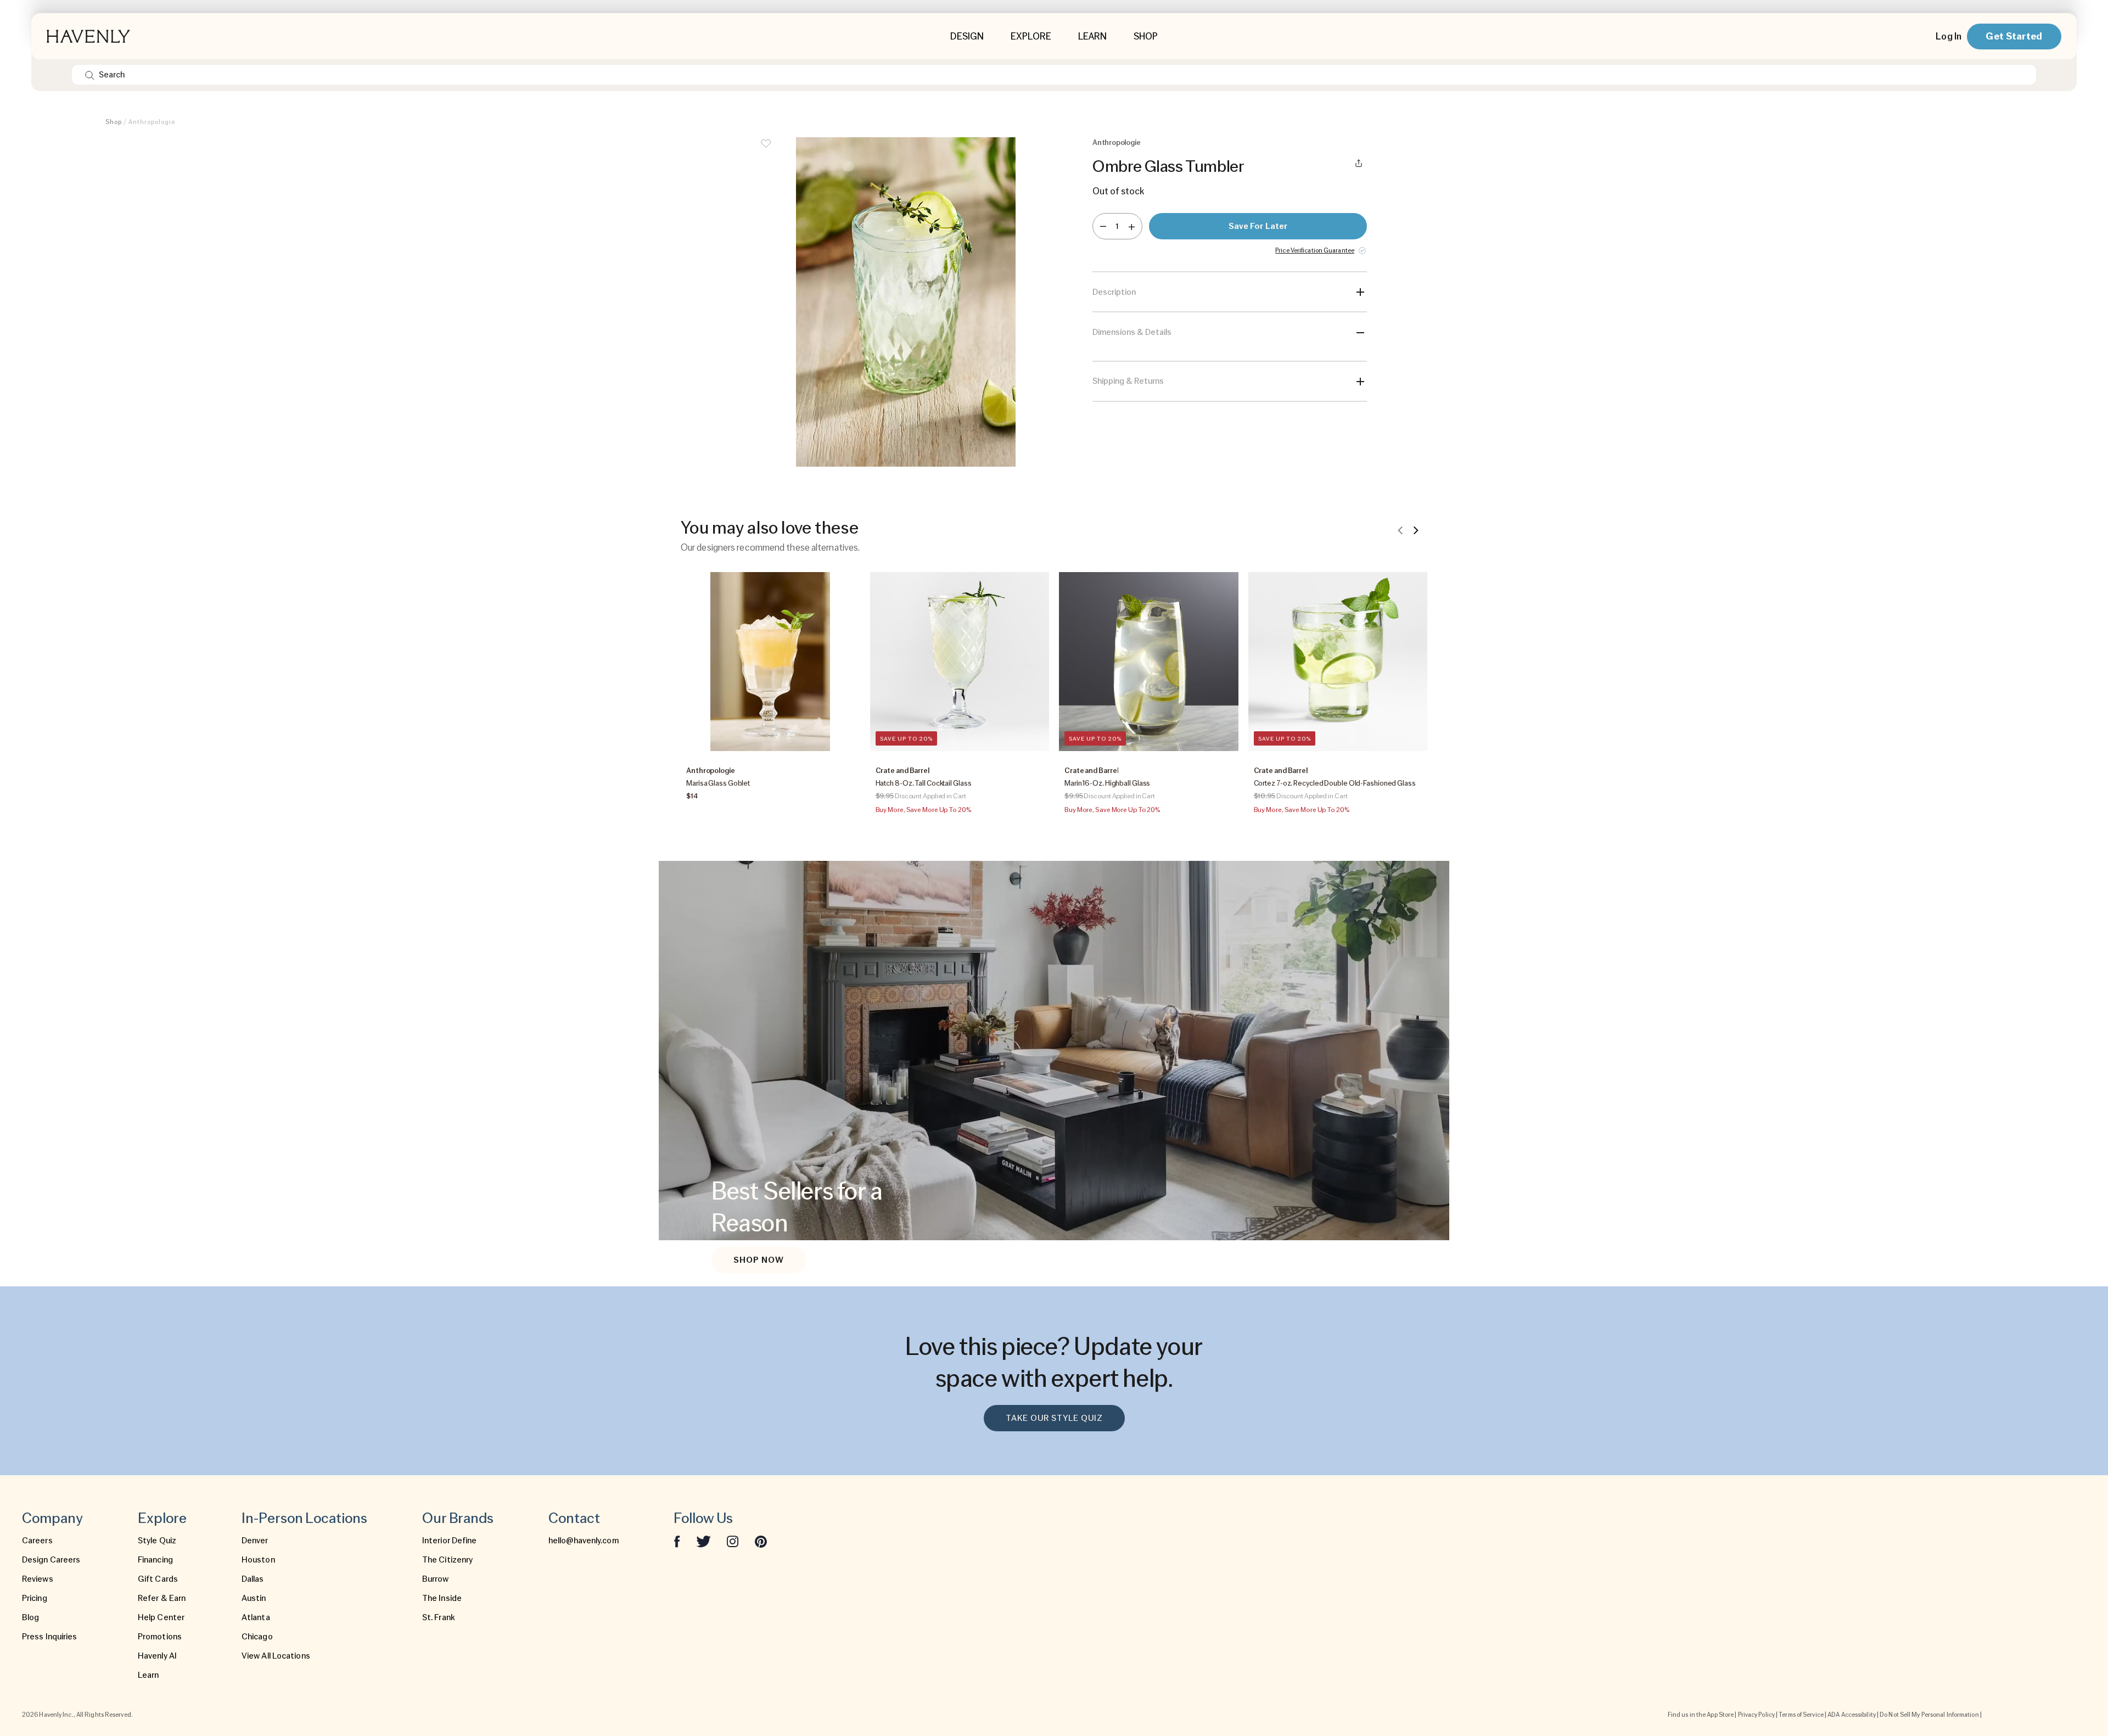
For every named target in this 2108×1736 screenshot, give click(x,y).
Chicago (257, 1637)
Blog (30, 1617)
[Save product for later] (766, 150)
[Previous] (1400, 530)
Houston (258, 1560)
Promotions (160, 1637)
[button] (906, 302)
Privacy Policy (1756, 1715)
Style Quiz (157, 1541)
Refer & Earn (162, 1598)
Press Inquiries (50, 1637)
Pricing (35, 1598)
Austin (254, 1598)
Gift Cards (158, 1579)
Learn (148, 1675)
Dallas (253, 1579)
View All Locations (276, 1656)
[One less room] (1103, 226)
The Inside (442, 1598)
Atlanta (256, 1617)
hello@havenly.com (584, 1541)
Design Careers (51, 1560)
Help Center (161, 1617)
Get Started (2014, 36)
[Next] (1416, 530)
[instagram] (733, 1541)
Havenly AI (157, 1656)
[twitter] (703, 1541)
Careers (37, 1541)
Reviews (38, 1579)
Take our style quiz (1054, 1418)
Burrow (436, 1579)
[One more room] (1132, 226)
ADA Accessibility (1852, 1715)
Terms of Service (1801, 1715)
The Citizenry (447, 1560)
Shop (114, 122)
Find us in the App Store (1701, 1715)
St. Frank (439, 1617)
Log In (1949, 36)
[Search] (90, 75)
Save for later (1258, 226)
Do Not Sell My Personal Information (1929, 1715)
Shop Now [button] (759, 1260)
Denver (255, 1541)
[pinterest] (761, 1541)
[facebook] (677, 1541)
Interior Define (450, 1541)
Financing (155, 1560)
